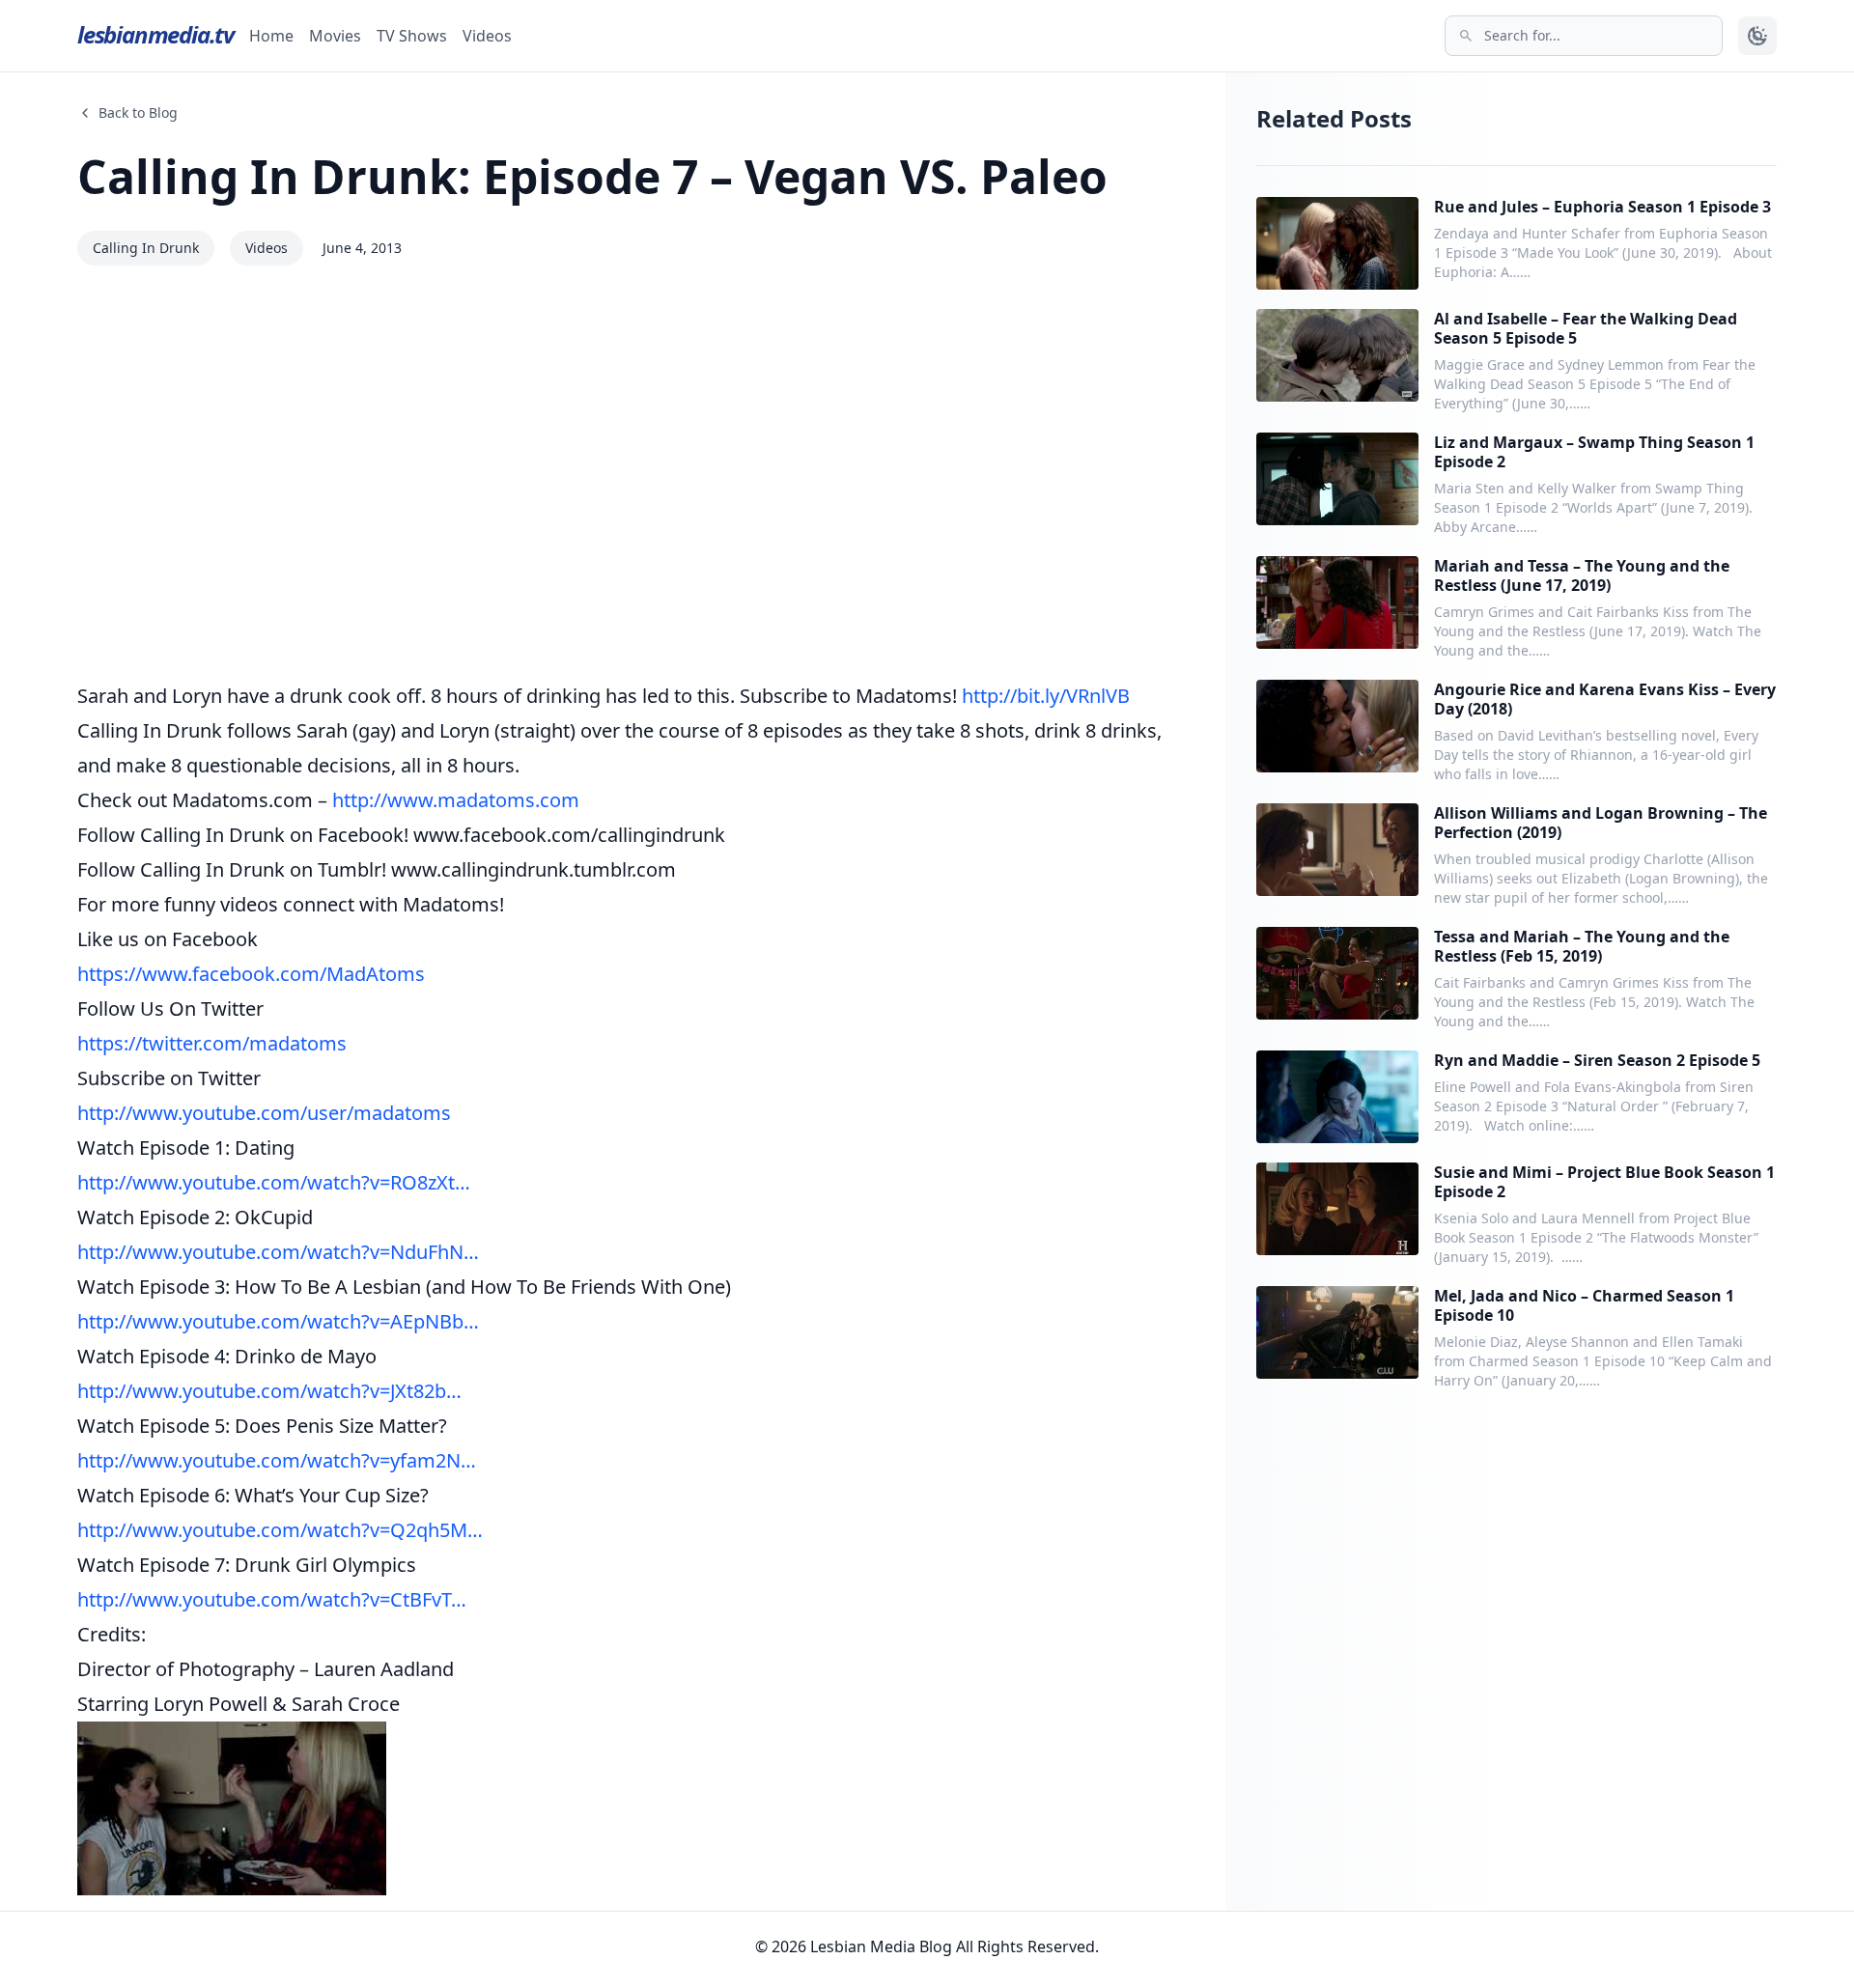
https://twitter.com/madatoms (212, 1043)
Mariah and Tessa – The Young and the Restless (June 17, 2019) (1582, 575)
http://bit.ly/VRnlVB (1046, 696)
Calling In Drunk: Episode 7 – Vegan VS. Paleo (592, 176)
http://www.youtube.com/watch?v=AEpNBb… (278, 1321)
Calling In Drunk (146, 248)
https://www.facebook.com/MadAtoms (251, 974)
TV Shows (412, 36)
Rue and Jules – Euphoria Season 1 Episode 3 (1602, 207)
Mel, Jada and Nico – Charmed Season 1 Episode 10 (1584, 1305)
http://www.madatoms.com (456, 800)
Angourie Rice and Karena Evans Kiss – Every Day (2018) (1605, 699)
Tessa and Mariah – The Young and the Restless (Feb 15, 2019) (1582, 946)
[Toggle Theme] (1757, 36)
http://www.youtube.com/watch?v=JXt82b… (269, 1391)
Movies (335, 36)
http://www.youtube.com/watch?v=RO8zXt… (274, 1182)
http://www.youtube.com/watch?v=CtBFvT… (272, 1599)
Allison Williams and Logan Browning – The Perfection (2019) (1601, 823)
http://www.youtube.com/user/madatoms (264, 1113)
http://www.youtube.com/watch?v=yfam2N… (277, 1460)
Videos (487, 36)
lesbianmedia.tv (155, 34)
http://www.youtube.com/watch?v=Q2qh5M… (280, 1530)
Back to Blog (138, 112)
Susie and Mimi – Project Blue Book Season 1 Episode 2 (1604, 1182)
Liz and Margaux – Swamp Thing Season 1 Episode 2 (1594, 452)
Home (271, 36)
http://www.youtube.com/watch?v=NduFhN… (278, 1252)
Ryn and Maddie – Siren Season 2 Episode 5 (1597, 1060)
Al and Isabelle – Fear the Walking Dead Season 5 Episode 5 (1586, 328)
